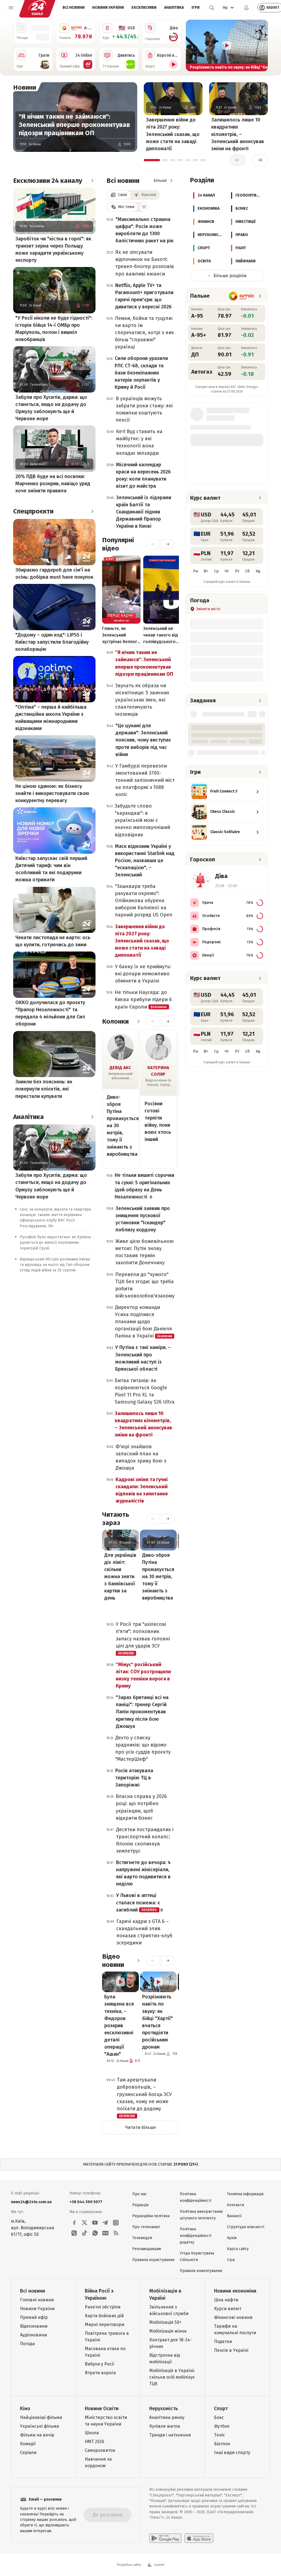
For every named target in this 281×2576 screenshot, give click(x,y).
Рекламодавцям (147, 2249)
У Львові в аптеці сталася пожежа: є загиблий (138, 1902)
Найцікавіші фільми (41, 2417)
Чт (227, 571)
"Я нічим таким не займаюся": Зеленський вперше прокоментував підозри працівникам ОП (74, 125)
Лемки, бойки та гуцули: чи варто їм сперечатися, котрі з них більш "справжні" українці (144, 333)
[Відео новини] (138, 1961)
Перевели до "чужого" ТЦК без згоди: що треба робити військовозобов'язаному (145, 1285)
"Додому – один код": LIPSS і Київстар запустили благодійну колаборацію (52, 642)
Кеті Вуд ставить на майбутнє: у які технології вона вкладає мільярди (139, 442)
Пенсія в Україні (231, 2350)
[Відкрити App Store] (199, 2538)
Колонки (115, 1021)
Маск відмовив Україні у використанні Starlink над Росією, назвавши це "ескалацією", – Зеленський (145, 860)
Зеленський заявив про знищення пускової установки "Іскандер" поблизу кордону (143, 1219)
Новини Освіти (102, 2409)
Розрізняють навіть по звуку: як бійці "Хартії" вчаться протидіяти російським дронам (158, 2022)
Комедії (28, 2444)
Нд (258, 571)
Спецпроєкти (33, 511)
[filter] (144, 207)
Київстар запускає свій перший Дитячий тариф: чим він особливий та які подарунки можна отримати (51, 869)
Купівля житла (165, 2426)
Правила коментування (201, 2271)
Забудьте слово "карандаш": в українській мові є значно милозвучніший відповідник (142, 820)
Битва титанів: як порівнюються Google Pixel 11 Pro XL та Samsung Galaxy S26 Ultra (145, 1391)
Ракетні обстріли (103, 2307)
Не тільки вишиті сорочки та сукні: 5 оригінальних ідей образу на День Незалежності (144, 1186)
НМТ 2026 (95, 2442)
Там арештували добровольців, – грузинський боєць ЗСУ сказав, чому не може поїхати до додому (144, 2097)
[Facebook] (74, 2223)
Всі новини (74, 8)
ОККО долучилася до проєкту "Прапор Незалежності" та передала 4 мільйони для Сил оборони (50, 1013)
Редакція (140, 2205)
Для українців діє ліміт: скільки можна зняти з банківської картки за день (120, 1577)
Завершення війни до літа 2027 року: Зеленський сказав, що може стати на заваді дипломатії (173, 134)
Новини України (108, 8)
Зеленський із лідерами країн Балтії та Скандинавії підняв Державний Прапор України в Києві (144, 512)
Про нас (140, 2194)
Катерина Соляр (158, 1071)
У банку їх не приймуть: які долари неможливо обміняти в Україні (143, 974)
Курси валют (228, 2309)
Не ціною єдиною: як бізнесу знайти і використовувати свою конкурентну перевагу (52, 793)
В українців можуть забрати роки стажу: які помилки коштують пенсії (144, 409)
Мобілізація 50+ (165, 2322)
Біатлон (222, 2444)
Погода (27, 2344)
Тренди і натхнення (170, 2435)
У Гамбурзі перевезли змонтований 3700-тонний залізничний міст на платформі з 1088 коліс (145, 780)
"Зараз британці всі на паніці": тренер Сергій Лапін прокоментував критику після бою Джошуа (142, 1712)
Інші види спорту (232, 2453)
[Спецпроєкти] (92, 511)
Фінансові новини (233, 2317)
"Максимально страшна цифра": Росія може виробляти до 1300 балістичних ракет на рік (144, 230)
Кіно (25, 2409)
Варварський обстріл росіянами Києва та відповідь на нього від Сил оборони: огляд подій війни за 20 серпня (55, 1265)
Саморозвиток (100, 2450)
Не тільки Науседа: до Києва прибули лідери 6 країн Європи (143, 999)
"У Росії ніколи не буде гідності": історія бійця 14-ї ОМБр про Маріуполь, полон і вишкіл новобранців (54, 329)
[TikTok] (85, 2233)
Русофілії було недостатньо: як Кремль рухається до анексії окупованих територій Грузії (55, 1243)
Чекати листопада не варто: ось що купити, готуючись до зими (53, 941)
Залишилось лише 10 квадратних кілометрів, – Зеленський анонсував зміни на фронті (238, 134)
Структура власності (246, 2227)
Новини (25, 87)
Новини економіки (235, 2291)
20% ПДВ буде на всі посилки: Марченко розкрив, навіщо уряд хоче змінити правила (53, 484)
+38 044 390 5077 (86, 2202)
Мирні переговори (105, 2324)
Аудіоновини (33, 2335)
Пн (195, 571)
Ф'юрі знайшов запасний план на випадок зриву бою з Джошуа (141, 1457)
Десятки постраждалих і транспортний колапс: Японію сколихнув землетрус (145, 1840)
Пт (237, 571)
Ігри (196, 8)
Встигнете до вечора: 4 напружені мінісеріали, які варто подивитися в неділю (143, 1873)
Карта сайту (238, 2249)
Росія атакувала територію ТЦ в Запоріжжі (134, 1778)
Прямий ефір (34, 2317)
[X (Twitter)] (85, 2223)
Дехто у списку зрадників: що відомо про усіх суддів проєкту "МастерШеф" (143, 1748)
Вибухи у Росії (99, 2364)
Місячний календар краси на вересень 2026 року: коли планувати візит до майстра (143, 475)
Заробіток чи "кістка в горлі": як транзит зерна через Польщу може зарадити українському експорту (53, 249)
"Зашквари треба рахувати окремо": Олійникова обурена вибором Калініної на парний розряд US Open (144, 901)
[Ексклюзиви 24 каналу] (92, 181)
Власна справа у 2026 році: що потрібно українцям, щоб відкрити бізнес (141, 1807)
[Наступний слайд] (261, 46)
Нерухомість (164, 2409)
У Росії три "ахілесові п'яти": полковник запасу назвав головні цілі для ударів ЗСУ (143, 1638)
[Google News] (105, 2233)
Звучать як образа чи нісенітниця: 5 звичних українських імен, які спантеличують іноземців (142, 700)
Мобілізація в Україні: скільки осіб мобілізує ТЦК (172, 2377)
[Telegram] (105, 2223)
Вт (206, 571)
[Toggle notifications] (246, 8)
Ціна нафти (226, 2300)
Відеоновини (34, 2326)
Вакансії (234, 2216)
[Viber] (74, 2233)
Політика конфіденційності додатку (196, 2236)
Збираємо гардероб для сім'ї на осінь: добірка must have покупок (54, 573)
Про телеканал (146, 2227)
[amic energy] (242, 296)
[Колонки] (138, 1021)
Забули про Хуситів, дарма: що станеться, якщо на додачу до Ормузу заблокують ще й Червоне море (51, 408)
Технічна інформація (245, 2194)
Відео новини (113, 1961)
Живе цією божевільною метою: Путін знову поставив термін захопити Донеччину (144, 1252)
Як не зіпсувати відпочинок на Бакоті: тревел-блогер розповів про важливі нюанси (145, 263)
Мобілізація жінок (168, 2331)
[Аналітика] (92, 1117)
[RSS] (116, 2233)
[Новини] (42, 87)
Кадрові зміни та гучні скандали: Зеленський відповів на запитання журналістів (142, 1490)
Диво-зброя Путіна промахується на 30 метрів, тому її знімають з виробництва (120, 1126)
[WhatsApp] (95, 2233)
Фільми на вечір (37, 2435)
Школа (92, 2433)
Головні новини (37, 2300)
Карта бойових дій (104, 2316)
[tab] (152, 160)
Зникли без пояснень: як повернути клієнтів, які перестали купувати (44, 1089)
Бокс (219, 2417)
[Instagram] (116, 2223)
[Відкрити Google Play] (165, 2538)
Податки (223, 2341)
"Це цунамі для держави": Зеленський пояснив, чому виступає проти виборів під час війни (143, 740)
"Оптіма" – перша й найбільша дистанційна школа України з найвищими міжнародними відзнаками (51, 718)
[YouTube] (95, 2223)
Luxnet (159, 2565)
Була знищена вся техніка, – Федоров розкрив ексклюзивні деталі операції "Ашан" (119, 2025)
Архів (232, 2238)
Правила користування (153, 2260)
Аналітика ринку (167, 2417)
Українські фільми (40, 2426)
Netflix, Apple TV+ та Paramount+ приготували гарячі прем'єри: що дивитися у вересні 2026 (144, 296)
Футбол (222, 2426)
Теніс (220, 2435)
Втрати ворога (100, 2373)
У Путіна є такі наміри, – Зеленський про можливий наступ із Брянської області (143, 1358)
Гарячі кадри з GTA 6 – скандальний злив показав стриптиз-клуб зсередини (144, 1932)
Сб (248, 571)
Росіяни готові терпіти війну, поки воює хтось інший (158, 1121)
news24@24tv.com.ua (31, 2202)
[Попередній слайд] (192, 46)
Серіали (28, 2453)
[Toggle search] (212, 8)
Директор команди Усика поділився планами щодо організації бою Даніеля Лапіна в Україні (144, 1322)
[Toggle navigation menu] (11, 8)
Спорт (221, 2409)
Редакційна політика (151, 2216)
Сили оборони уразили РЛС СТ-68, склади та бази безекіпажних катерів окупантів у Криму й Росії (141, 373)
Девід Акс (120, 1068)
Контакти (235, 2205)
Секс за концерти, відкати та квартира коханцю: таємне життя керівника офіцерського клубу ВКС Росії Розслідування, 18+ (55, 1218)
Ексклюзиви (144, 8)
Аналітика (174, 8)
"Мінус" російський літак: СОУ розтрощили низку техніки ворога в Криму (143, 1675)
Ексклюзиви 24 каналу (48, 181)
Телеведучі (142, 2238)
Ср (216, 571)
